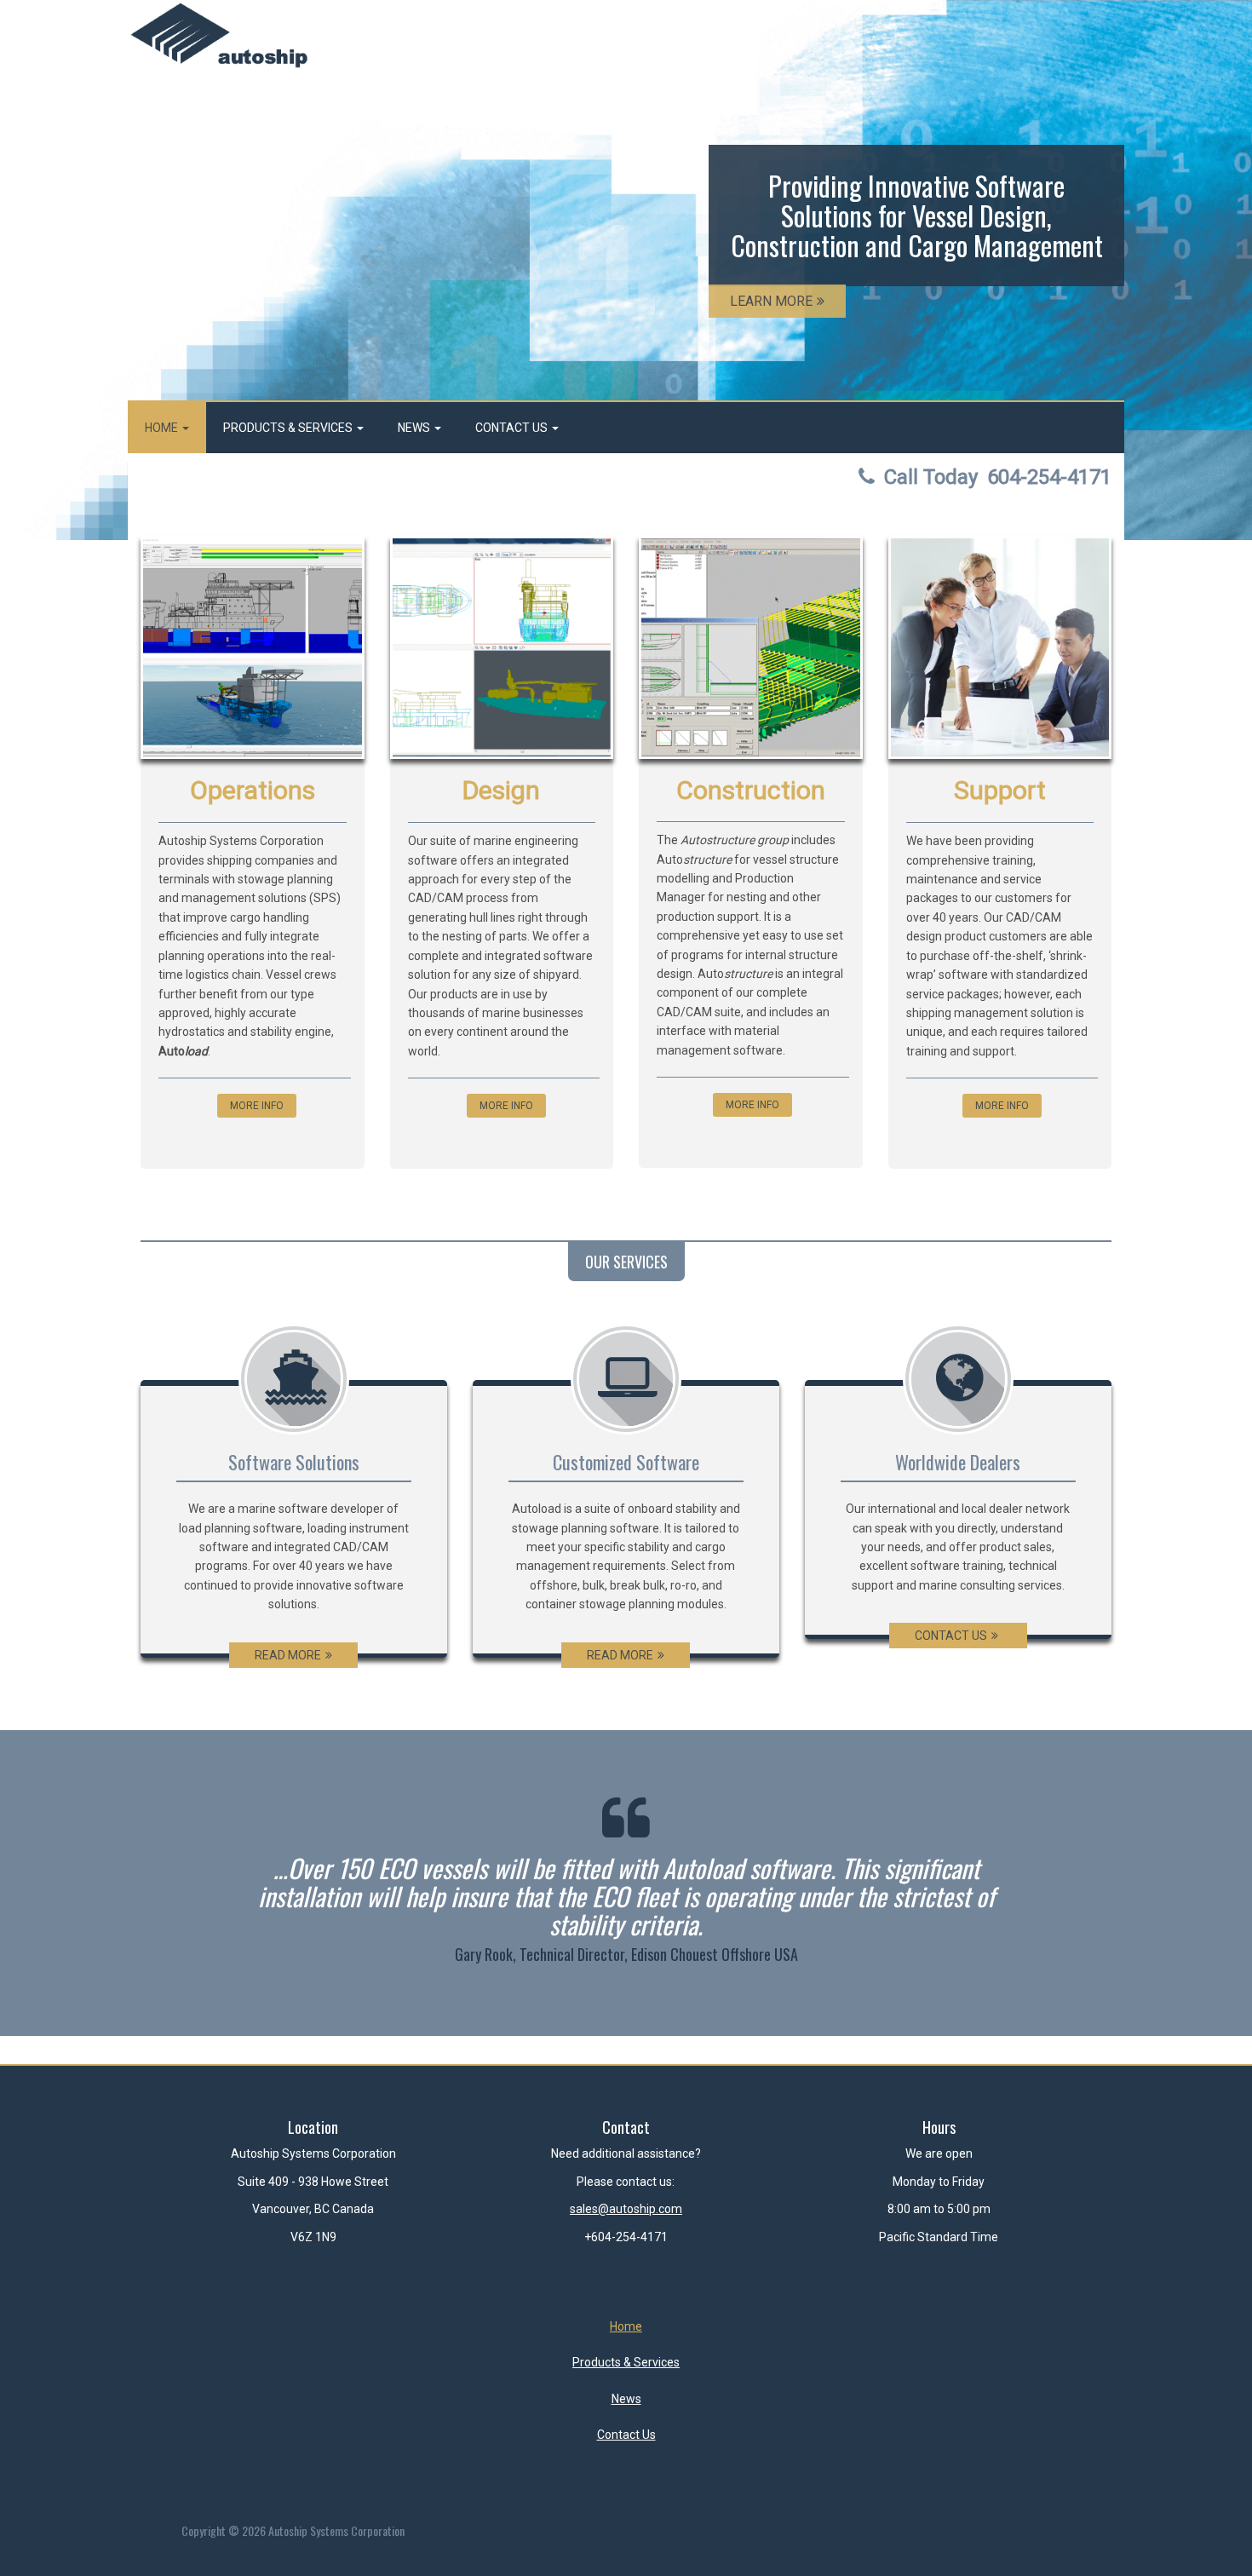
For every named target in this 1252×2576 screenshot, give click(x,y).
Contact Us (513, 428)
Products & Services (289, 428)
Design (501, 790)
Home (163, 428)
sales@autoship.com (626, 2209)
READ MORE (288, 1655)
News (415, 428)
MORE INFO (257, 1106)
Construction (751, 790)
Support (1000, 790)
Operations (253, 790)
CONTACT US (951, 1636)
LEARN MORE (771, 301)
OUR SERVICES (626, 1262)
